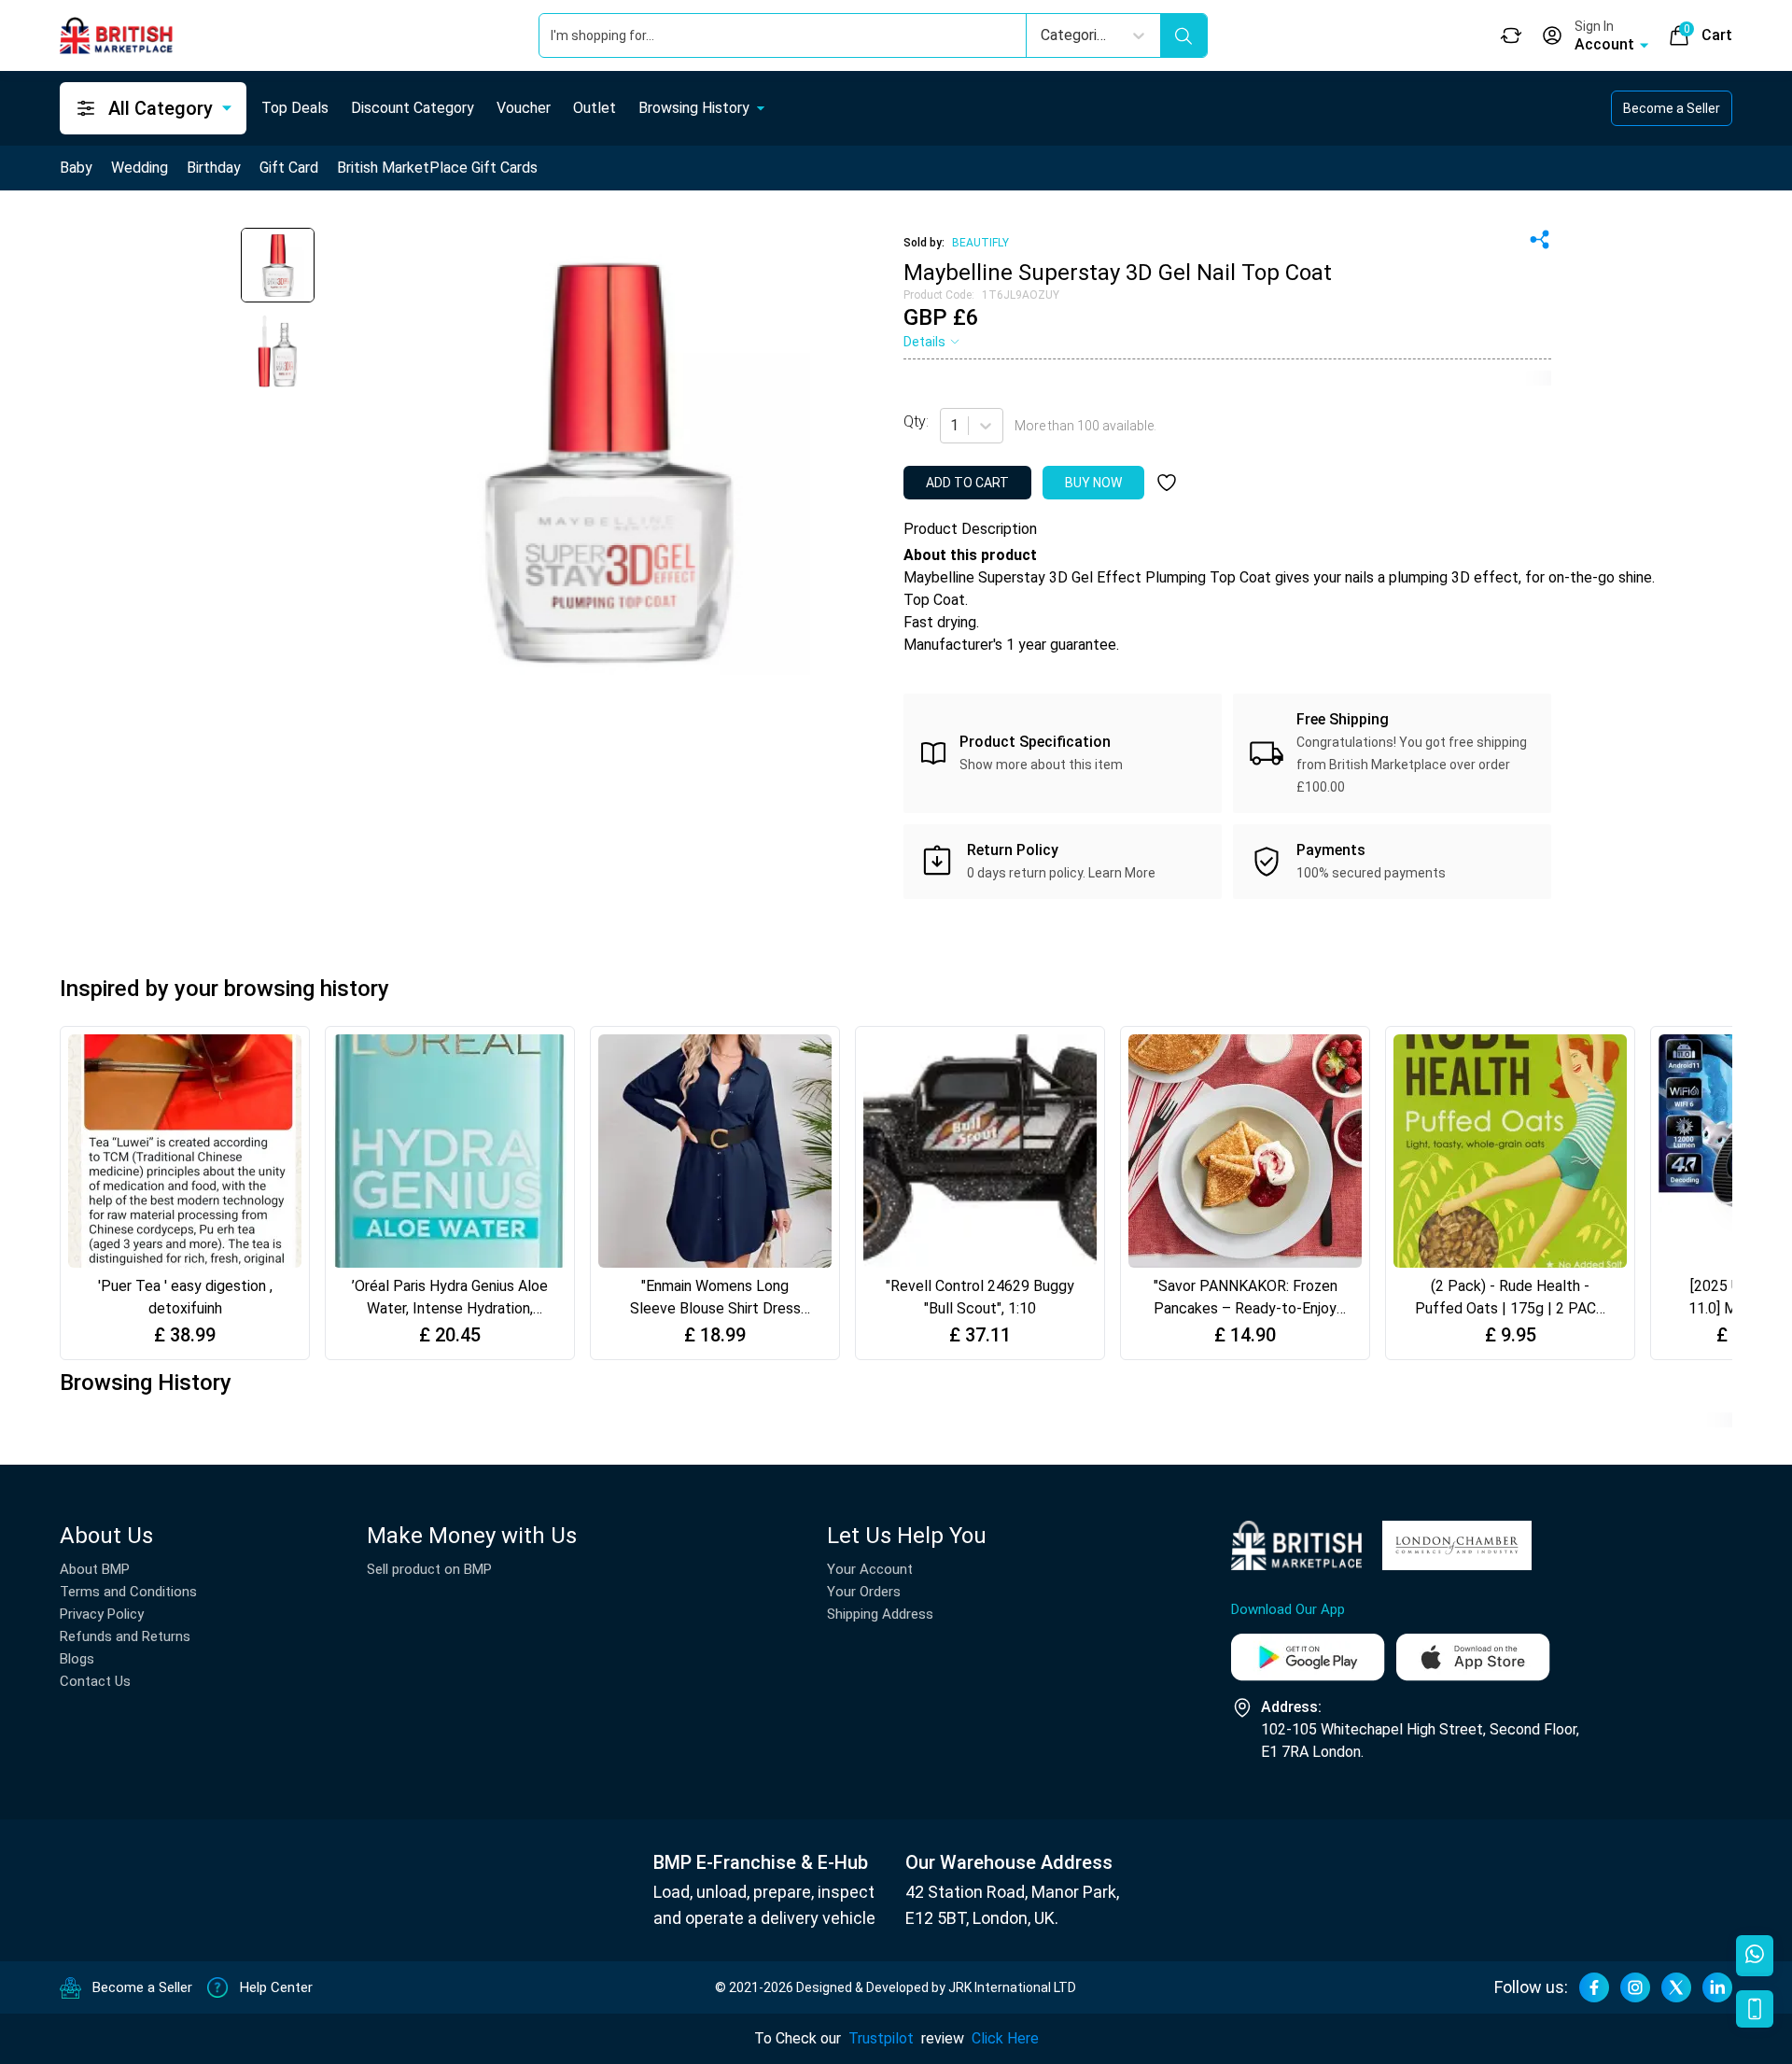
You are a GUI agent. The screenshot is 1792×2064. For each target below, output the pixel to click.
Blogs (77, 1659)
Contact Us (95, 1681)
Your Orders (864, 1592)
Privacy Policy (102, 1614)
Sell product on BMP (429, 1569)
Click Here (1005, 2038)
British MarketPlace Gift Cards (437, 168)
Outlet (595, 108)
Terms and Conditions (128, 1592)
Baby (76, 168)
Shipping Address (880, 1614)
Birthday (214, 168)
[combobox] (952, 426)
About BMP (95, 1569)
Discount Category (413, 108)
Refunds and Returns (125, 1636)
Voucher (524, 108)
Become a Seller (1672, 108)
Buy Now (1093, 483)
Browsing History (694, 108)
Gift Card (289, 168)
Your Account (870, 1569)
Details (924, 342)
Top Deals (295, 108)
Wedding (140, 168)
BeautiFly (980, 243)
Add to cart (967, 483)
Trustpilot (881, 2038)
